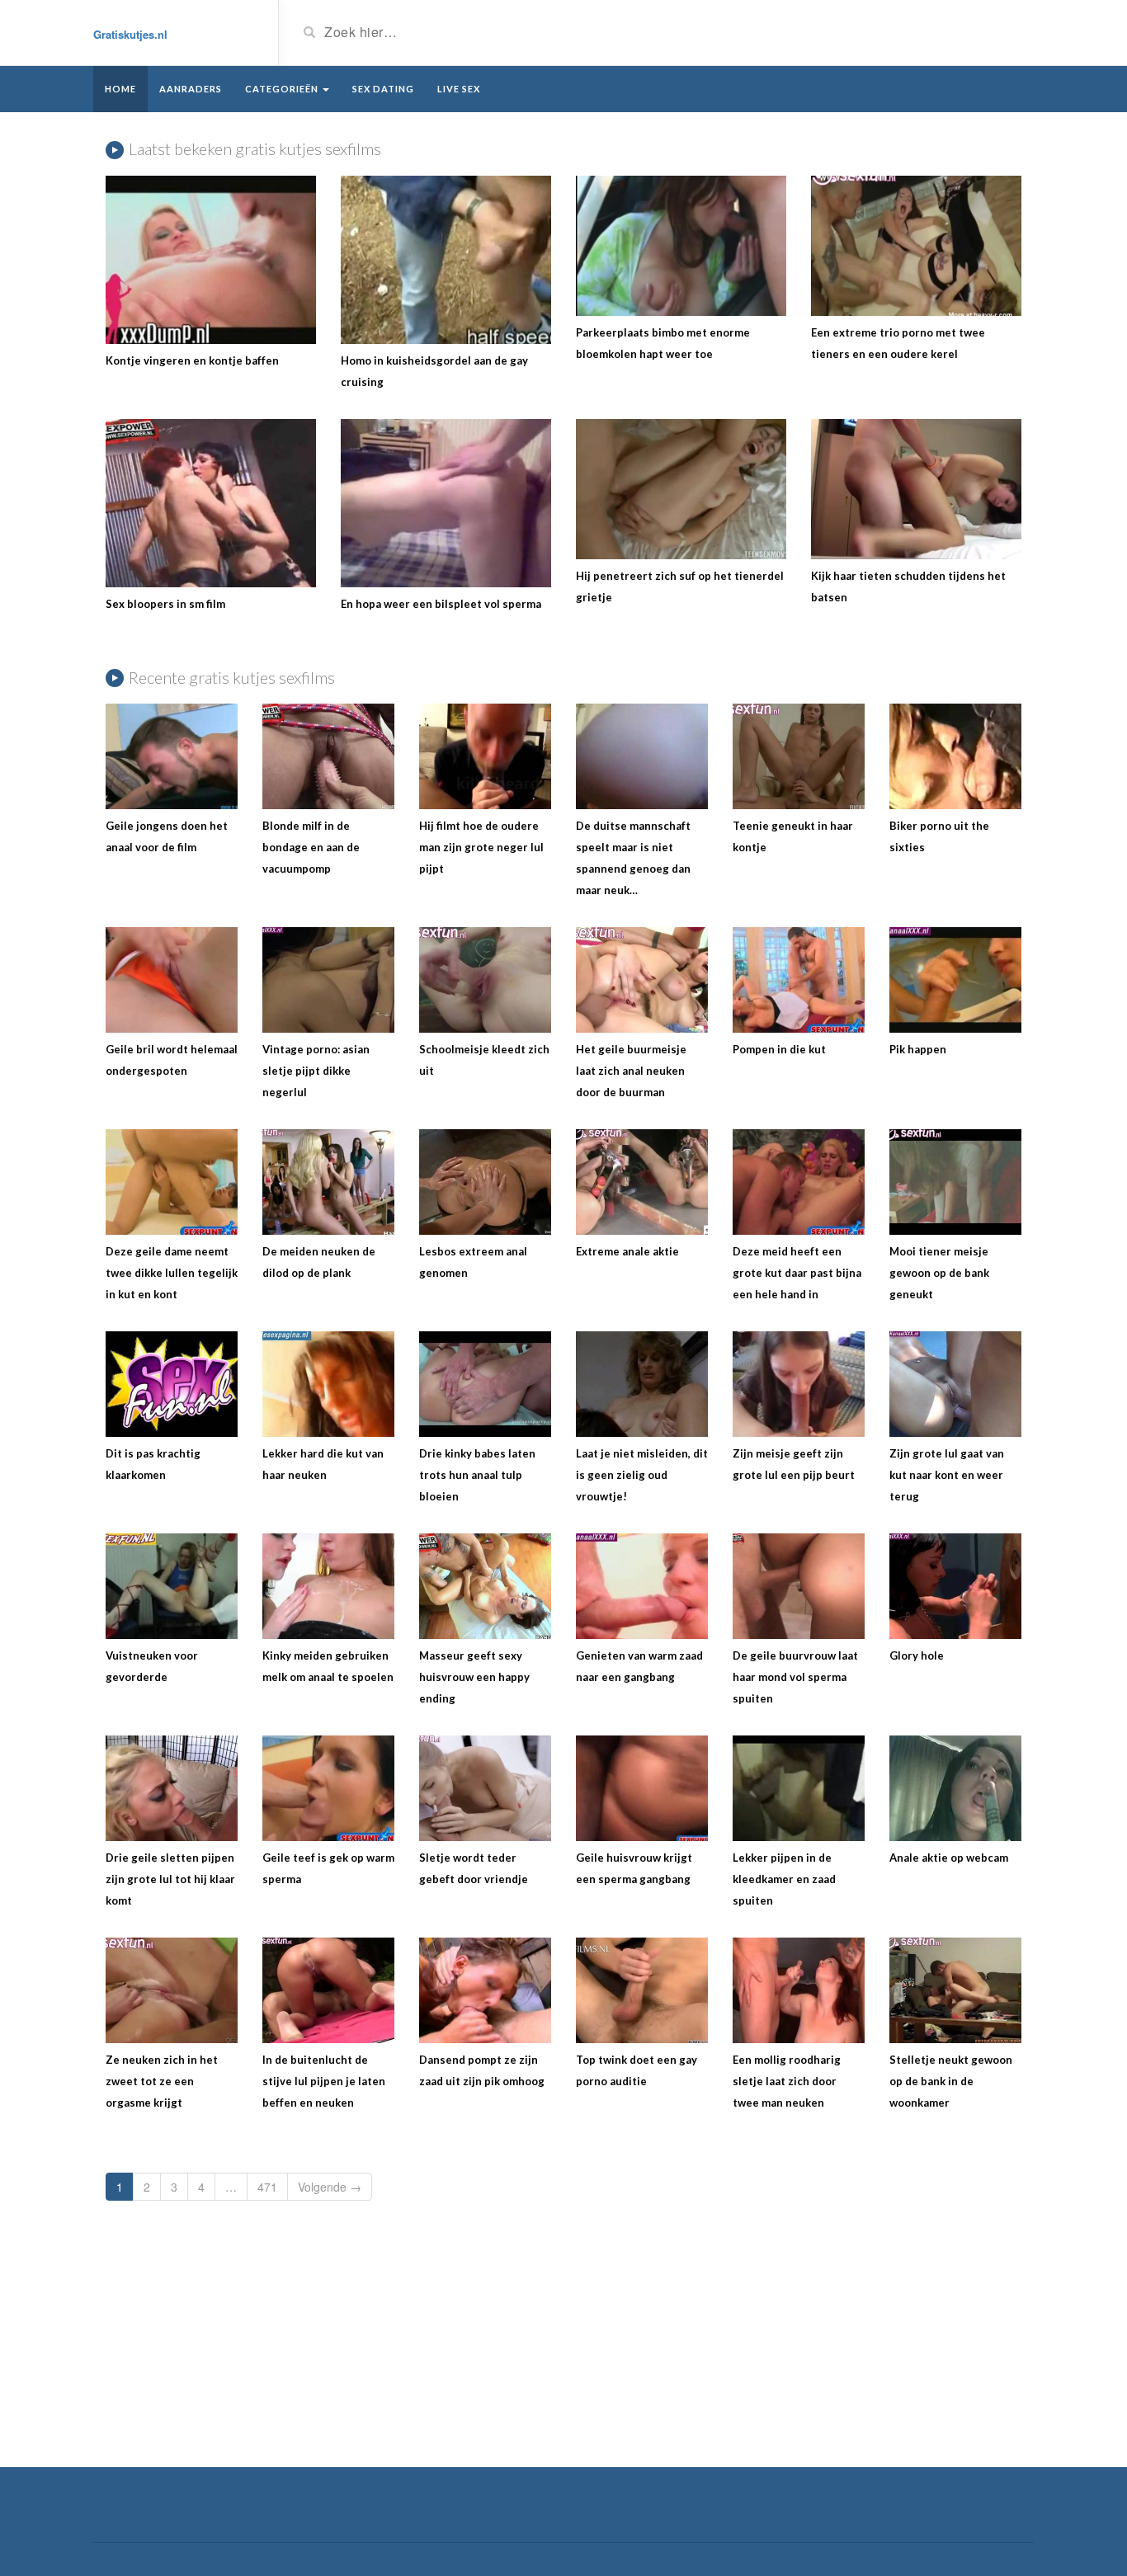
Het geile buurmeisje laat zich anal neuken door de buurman (631, 1071)
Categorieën (283, 89)
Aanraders (191, 89)
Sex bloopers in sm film (165, 604)
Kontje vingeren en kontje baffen (192, 360)
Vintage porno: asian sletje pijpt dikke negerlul (316, 1071)
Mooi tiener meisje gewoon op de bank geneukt (939, 1273)
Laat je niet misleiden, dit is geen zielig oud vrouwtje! (642, 1475)
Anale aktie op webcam (949, 1858)
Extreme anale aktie (627, 1251)
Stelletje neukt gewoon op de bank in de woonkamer (951, 2081)
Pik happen (918, 1049)
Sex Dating (383, 89)
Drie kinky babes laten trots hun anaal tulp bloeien (477, 1475)
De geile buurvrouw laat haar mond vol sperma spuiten (795, 1677)
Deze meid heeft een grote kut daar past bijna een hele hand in (797, 1273)
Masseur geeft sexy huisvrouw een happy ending (474, 1677)
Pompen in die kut (779, 1049)
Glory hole (917, 1655)
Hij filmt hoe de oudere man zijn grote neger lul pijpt (481, 847)
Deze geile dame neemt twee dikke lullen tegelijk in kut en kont (172, 1273)
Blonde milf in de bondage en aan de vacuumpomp (311, 847)
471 (267, 2187)
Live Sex (459, 89)
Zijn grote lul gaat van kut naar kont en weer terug (947, 1475)
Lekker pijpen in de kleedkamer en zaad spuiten (784, 1879)
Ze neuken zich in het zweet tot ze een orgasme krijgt (162, 2081)
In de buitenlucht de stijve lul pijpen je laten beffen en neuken (324, 2081)
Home (120, 89)
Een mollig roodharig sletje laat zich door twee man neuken (787, 2081)
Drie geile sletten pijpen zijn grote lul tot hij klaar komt (170, 1879)
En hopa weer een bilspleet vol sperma (441, 604)
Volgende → (330, 2187)
